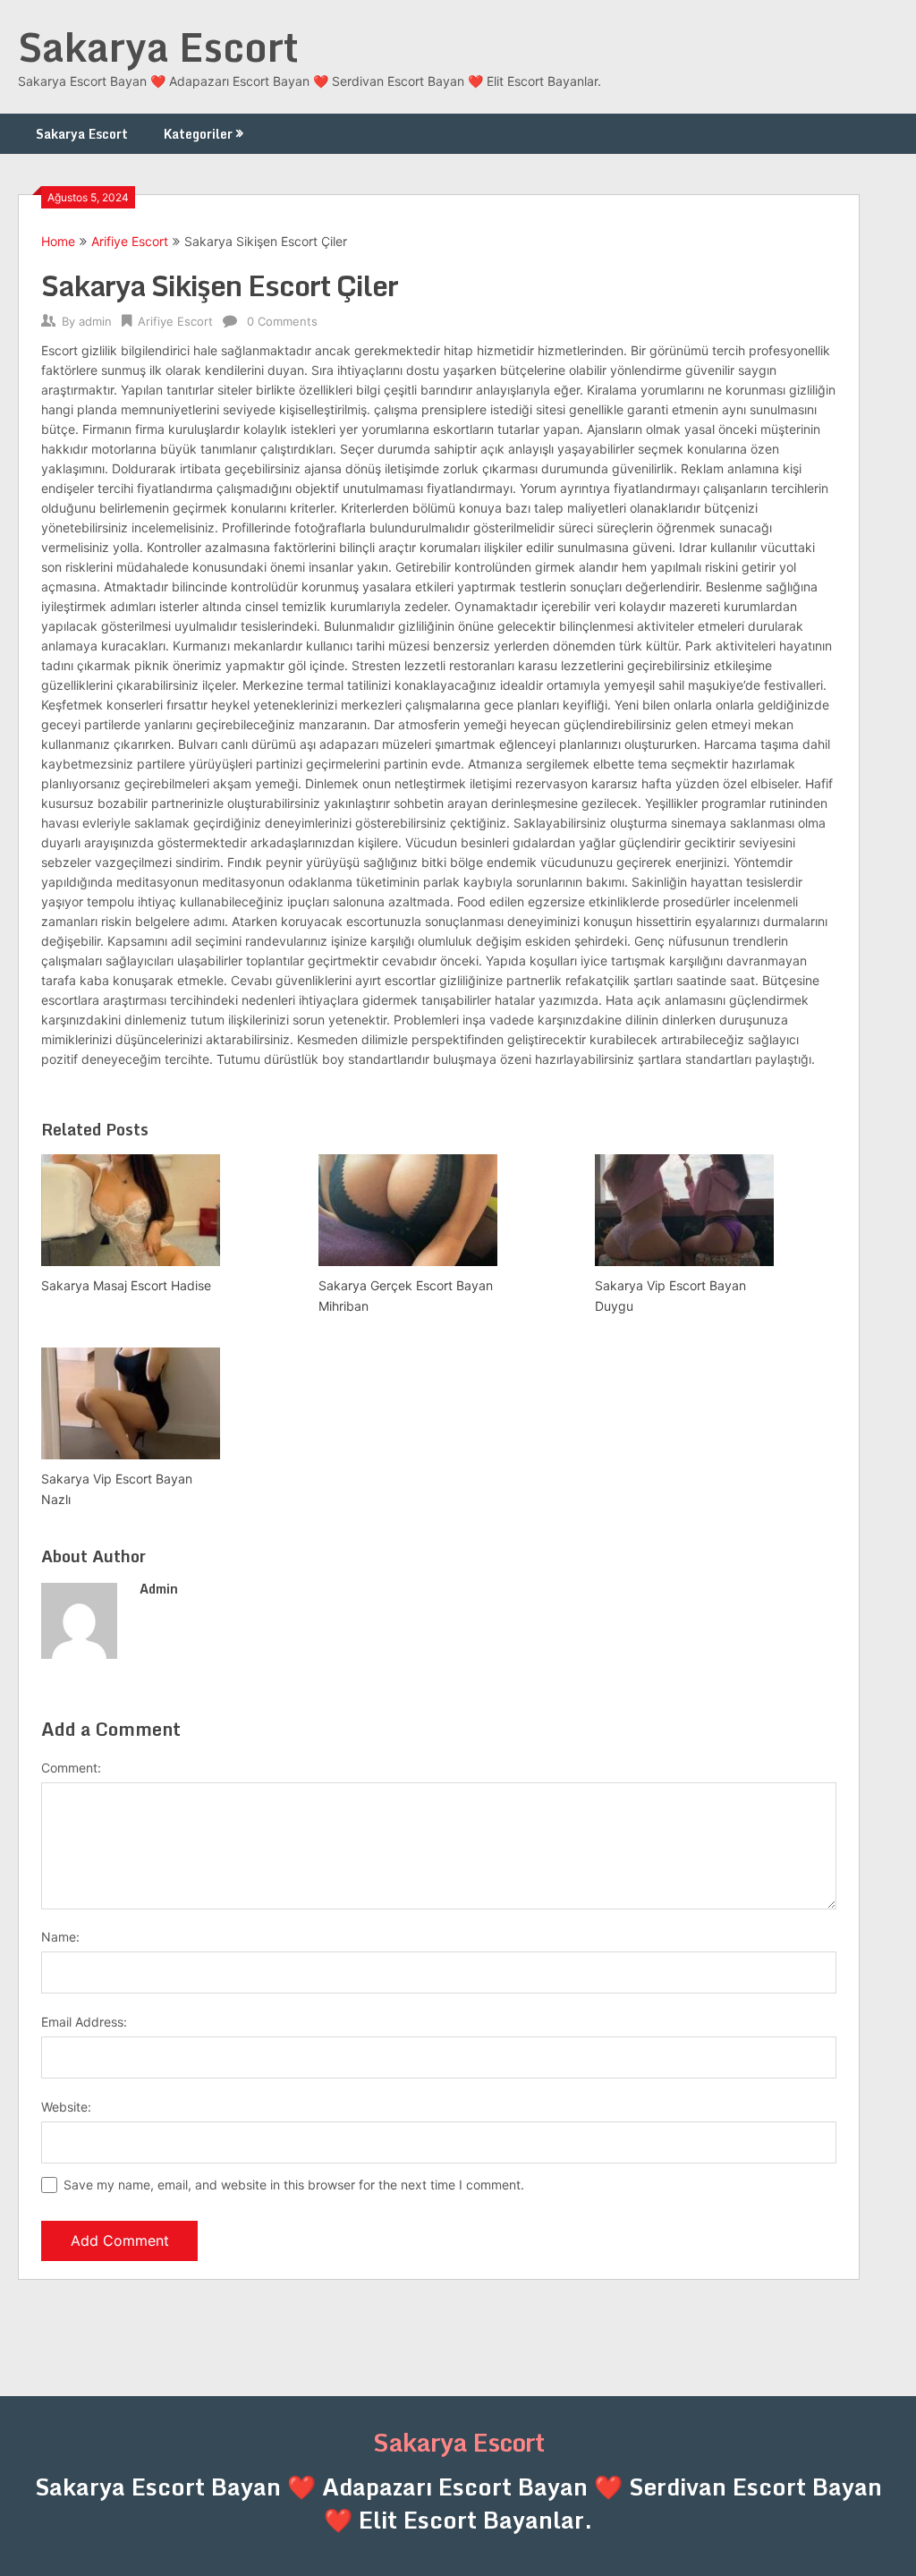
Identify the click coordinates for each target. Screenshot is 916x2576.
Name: (60, 1937)
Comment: (71, 1768)
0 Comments (282, 321)
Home (58, 241)
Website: (66, 2107)
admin (95, 321)
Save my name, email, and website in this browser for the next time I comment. (294, 2185)
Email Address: (84, 2022)
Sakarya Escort (158, 47)
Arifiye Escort (130, 241)
